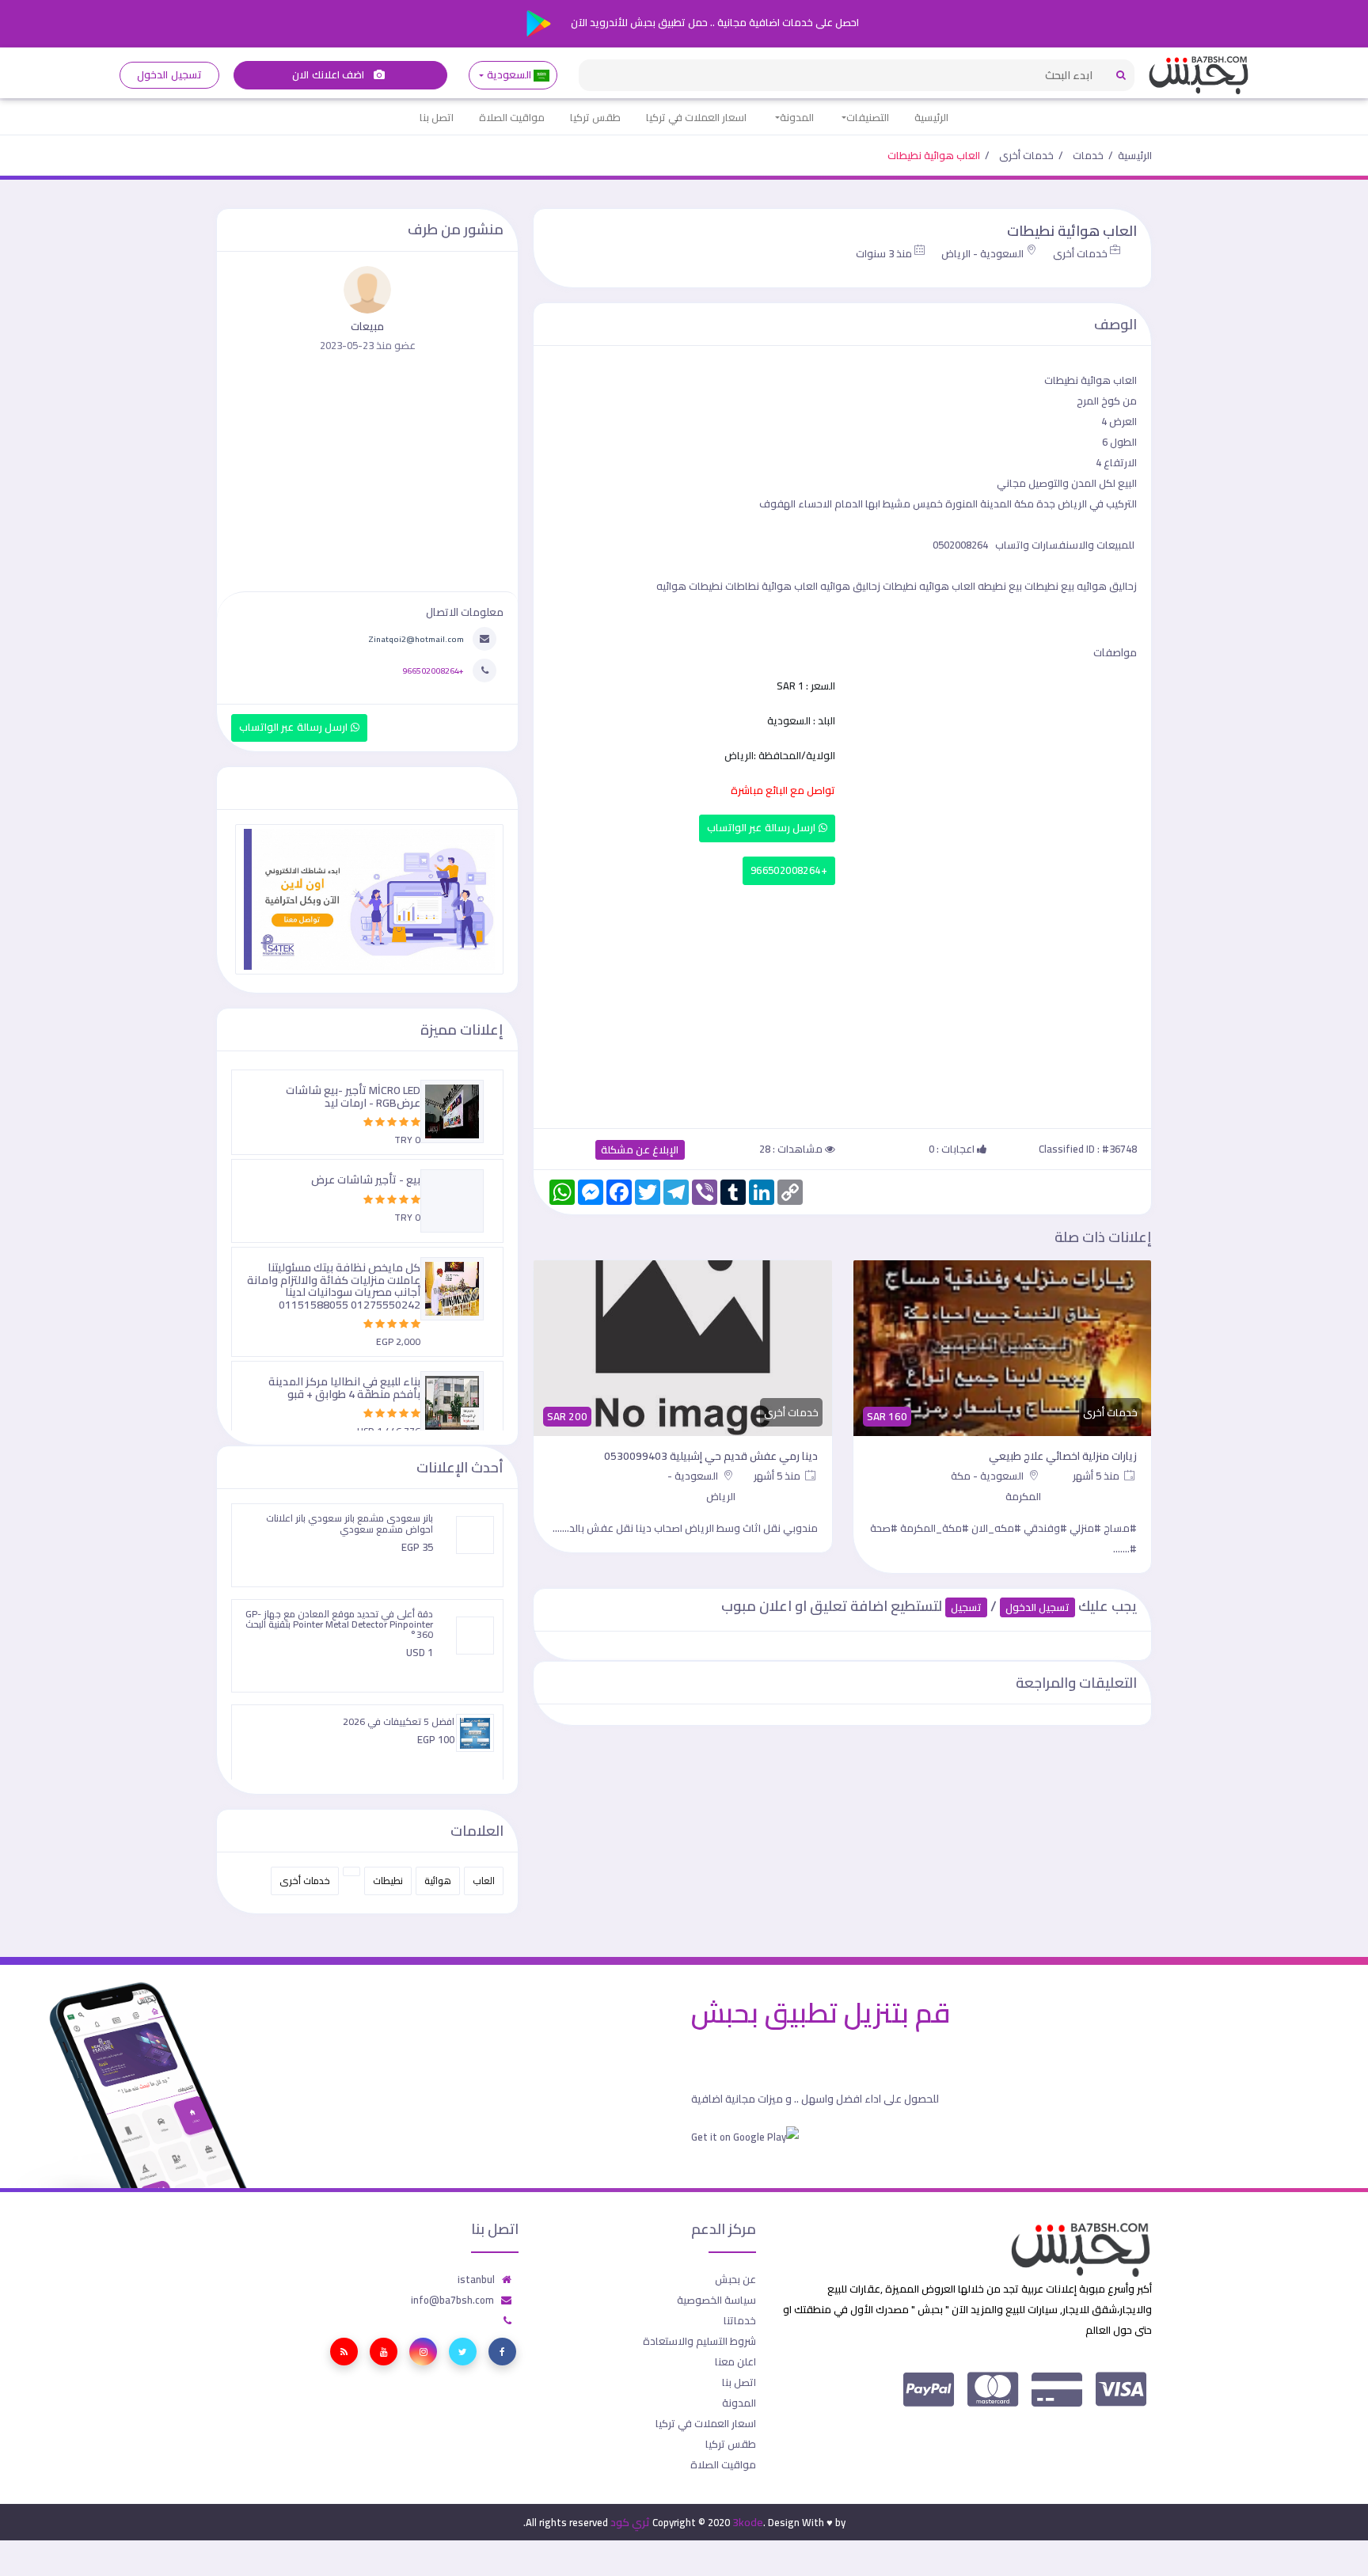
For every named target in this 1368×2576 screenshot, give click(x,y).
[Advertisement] (842, 1003)
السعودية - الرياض (982, 253)
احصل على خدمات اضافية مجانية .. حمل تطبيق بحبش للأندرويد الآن (714, 22)
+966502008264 (789, 870)
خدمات (1088, 155)
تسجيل (966, 1607)
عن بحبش (735, 2279)
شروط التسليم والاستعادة (699, 2341)
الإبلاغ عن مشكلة (640, 1150)
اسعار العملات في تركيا (696, 117)
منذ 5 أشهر (1097, 1476)
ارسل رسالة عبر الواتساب (763, 828)
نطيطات (388, 1881)
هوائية (438, 1881)
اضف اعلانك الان (329, 75)
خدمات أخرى (1026, 155)
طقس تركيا (595, 117)
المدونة (797, 117)
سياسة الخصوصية (716, 2300)
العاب (484, 1881)
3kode (748, 2522)
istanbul (476, 2279)
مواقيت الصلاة (512, 117)
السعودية (509, 75)
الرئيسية (931, 117)
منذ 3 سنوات (884, 253)
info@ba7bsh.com (452, 2300)
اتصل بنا (437, 117)
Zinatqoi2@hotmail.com (416, 639)
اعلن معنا (735, 2361)
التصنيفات (868, 117)
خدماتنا (740, 2320)
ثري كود (630, 2522)
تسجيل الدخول (169, 75)
